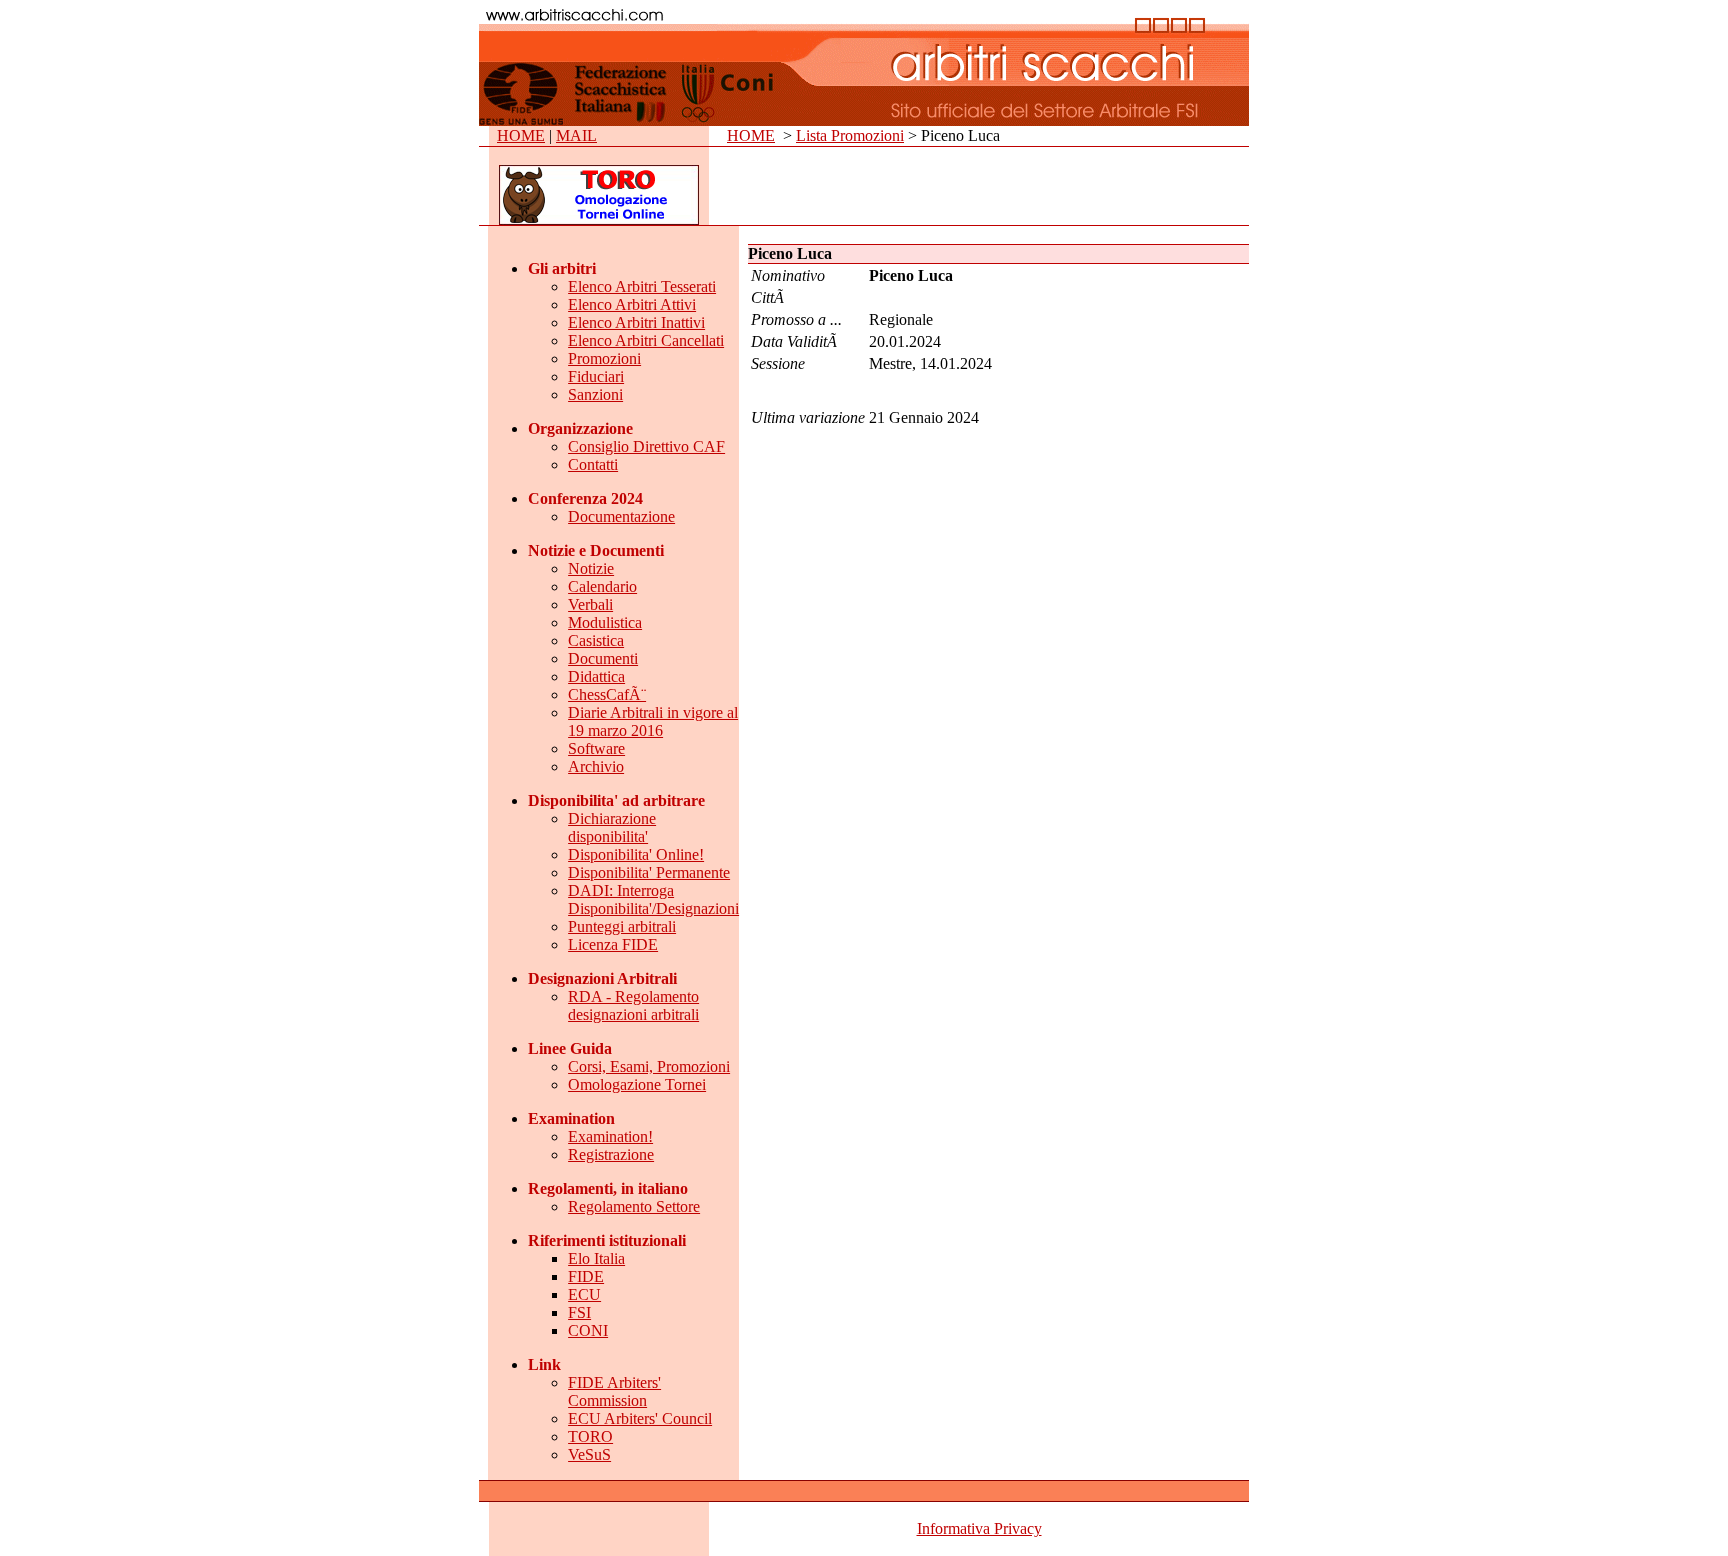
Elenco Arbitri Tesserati (642, 286)
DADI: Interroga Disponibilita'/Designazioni (653, 899)
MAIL (576, 135)
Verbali (590, 604)
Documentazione (621, 516)
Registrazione (611, 1154)
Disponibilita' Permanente (649, 872)
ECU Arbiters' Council (640, 1418)
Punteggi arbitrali (622, 926)
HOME (521, 135)
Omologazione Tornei (637, 1084)
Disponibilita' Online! (636, 854)
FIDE (586, 1276)
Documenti (603, 658)
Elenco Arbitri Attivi (632, 304)
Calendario (602, 586)
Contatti (593, 464)
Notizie (591, 568)
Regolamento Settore (634, 1206)
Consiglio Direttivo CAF (646, 446)
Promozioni (604, 358)
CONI (588, 1330)
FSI (579, 1312)
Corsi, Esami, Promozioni (649, 1066)
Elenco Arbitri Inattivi (636, 322)
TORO (590, 1436)
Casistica (596, 640)
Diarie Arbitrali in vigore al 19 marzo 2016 (653, 721)
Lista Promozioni (850, 135)
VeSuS (589, 1454)
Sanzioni (595, 394)
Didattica (596, 676)
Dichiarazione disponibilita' (612, 827)
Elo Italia (596, 1258)
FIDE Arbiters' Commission (614, 1391)
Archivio (596, 766)
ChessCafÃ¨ (607, 694)
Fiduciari (596, 376)
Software (596, 748)
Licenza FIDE (613, 944)
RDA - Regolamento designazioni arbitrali (633, 1005)
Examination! (610, 1136)
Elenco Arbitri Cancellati (646, 340)
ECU (584, 1294)
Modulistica (605, 622)
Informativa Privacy (979, 1528)
